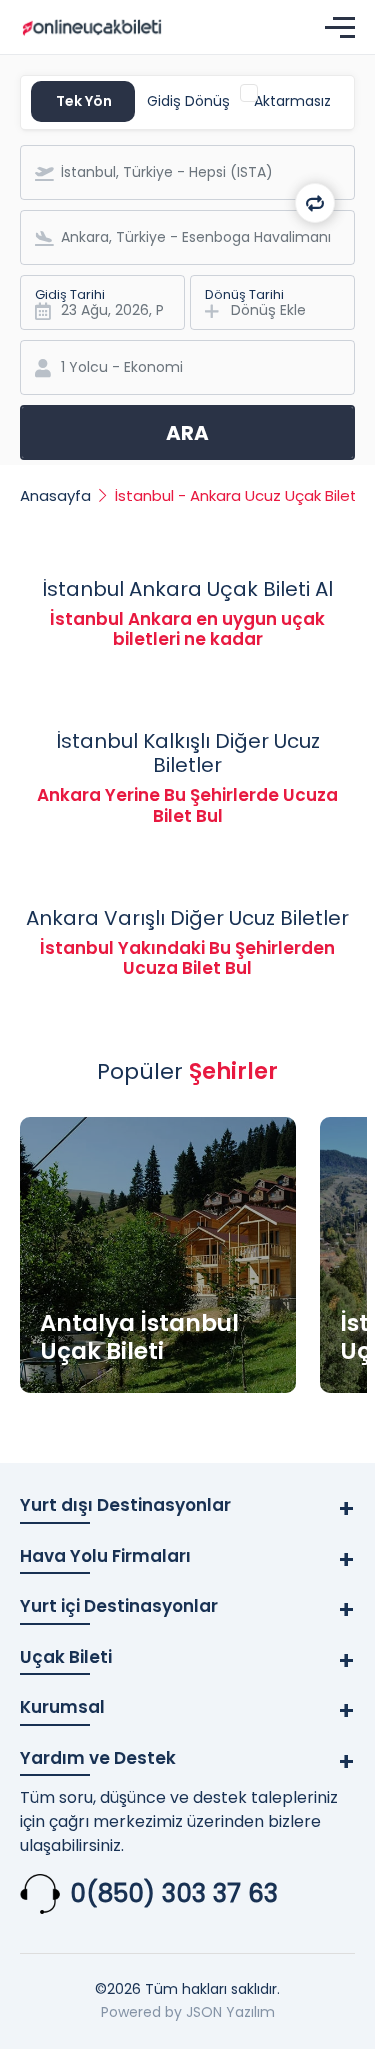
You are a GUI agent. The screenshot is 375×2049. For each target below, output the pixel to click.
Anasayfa (55, 495)
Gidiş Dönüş (188, 101)
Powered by (141, 2012)
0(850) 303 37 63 (174, 1893)
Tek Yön (84, 101)
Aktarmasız (292, 101)
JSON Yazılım (230, 2012)
